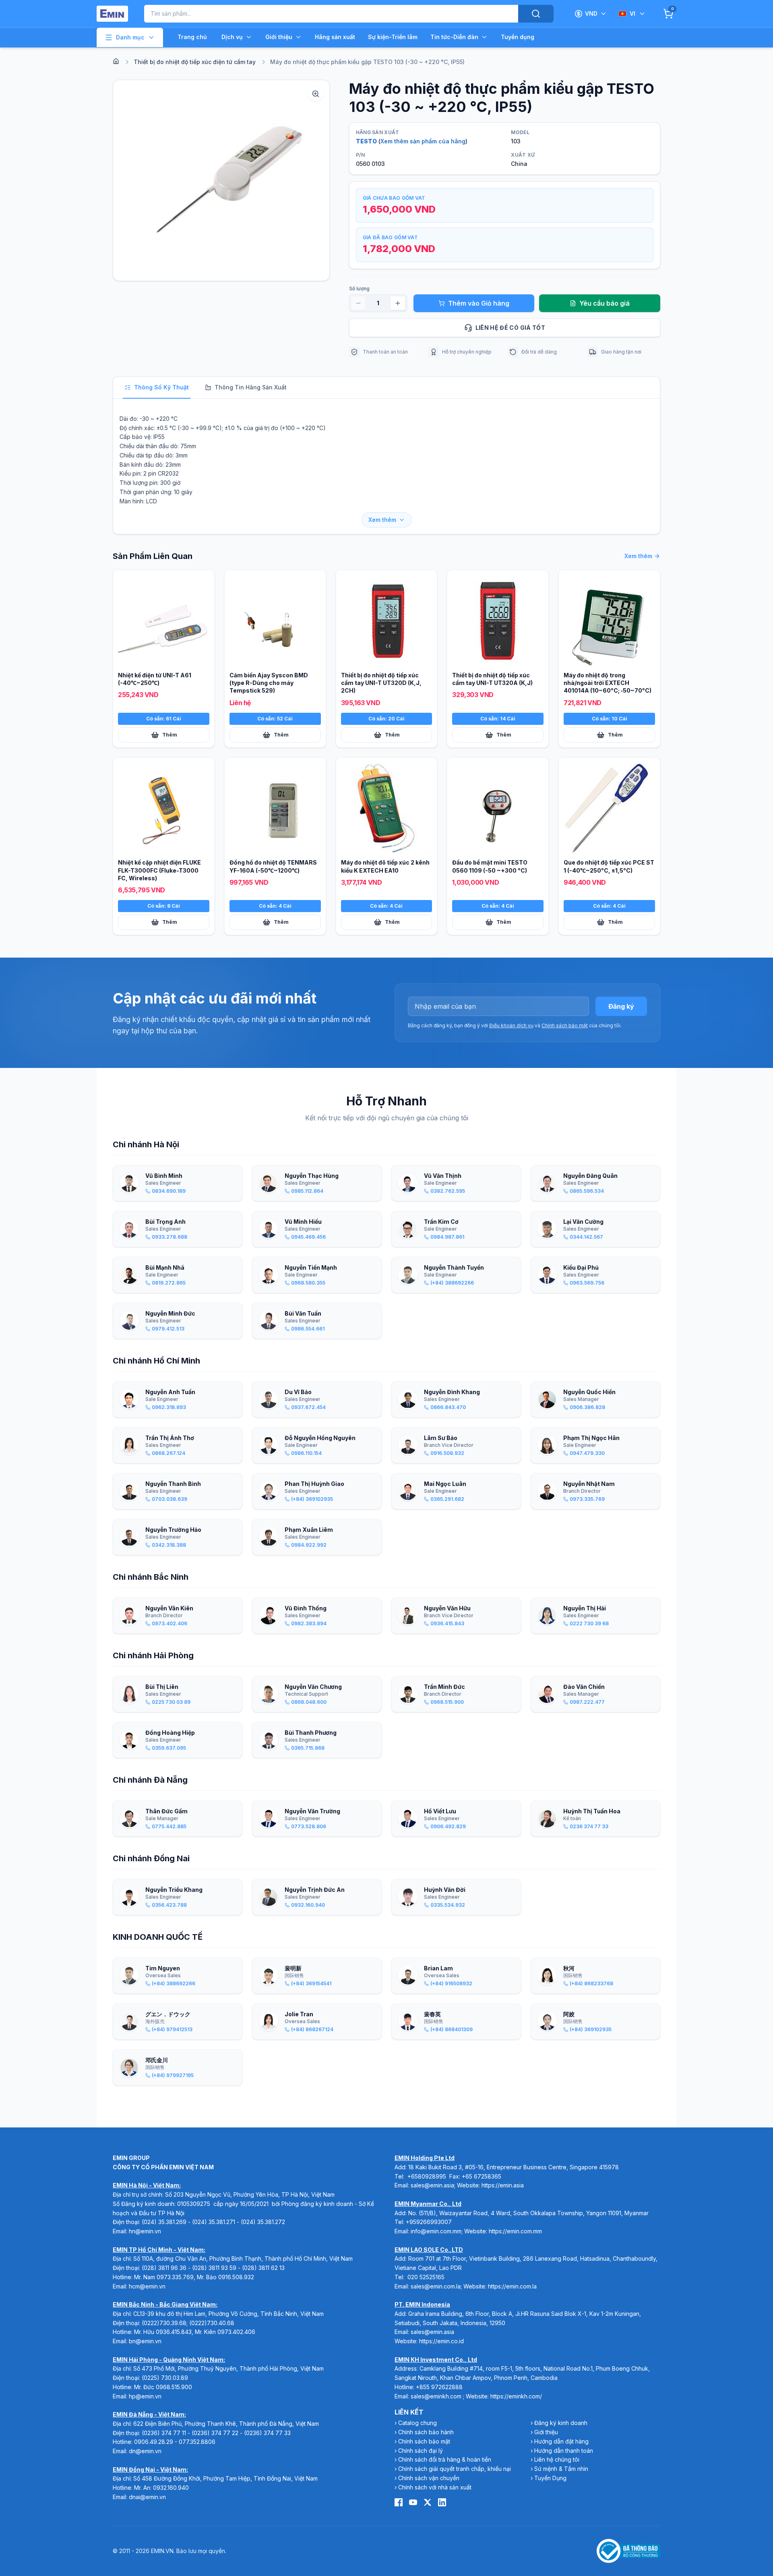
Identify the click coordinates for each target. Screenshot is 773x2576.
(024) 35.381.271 (214, 2222)
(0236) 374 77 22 (215, 2433)
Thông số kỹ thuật (161, 387)
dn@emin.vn (145, 2451)
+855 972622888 (439, 2387)
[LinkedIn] (442, 2502)
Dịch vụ (232, 37)
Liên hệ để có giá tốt (510, 328)
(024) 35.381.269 (164, 2222)
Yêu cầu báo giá (605, 303)
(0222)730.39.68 (164, 2323)
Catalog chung (418, 2423)
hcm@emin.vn (147, 2286)
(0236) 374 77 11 (164, 2433)
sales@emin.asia (432, 2185)
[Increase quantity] (398, 303)
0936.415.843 (174, 2332)
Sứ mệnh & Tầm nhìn (561, 2469)
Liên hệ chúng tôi (557, 2459)
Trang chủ (192, 37)
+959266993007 (429, 2222)
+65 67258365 (482, 2176)
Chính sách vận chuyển (429, 2478)
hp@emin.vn (145, 2396)
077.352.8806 (197, 2442)
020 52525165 (426, 2277)
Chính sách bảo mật (565, 1025)
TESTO (366, 141)
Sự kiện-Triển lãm (393, 37)
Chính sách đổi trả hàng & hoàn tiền (445, 2459)
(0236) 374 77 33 (267, 2433)
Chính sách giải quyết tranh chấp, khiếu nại (455, 2469)
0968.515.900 (174, 2387)
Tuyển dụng (518, 37)
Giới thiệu (279, 37)
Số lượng (359, 289)
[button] (221, 180)
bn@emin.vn (145, 2341)
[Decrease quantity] (358, 303)
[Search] (536, 14)
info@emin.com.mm (436, 2231)
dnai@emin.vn (147, 2497)
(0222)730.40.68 (213, 2323)
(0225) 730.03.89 (165, 2378)
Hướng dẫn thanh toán (564, 2451)
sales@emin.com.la (436, 2286)
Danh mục (130, 37)
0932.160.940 (171, 2488)
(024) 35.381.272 (263, 2222)
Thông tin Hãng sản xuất (251, 387)
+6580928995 (427, 2176)
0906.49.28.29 (154, 2442)
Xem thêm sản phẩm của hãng (423, 141)
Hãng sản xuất (335, 37)
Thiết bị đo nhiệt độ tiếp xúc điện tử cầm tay (195, 62)
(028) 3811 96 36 (164, 2268)
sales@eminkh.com (436, 2396)
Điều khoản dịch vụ (511, 1025)
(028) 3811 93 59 (214, 2268)
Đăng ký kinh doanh (561, 2423)
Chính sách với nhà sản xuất (435, 2487)
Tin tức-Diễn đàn (454, 37)
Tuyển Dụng (550, 2478)
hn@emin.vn (145, 2231)
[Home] (116, 61)
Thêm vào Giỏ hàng (479, 303)
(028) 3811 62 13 (263, 2268)
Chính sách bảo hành (426, 2432)
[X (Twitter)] (428, 2502)
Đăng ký (621, 1006)
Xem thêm (382, 520)
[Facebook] (399, 2502)
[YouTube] (413, 2502)
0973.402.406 (236, 2332)
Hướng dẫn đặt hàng (561, 2441)
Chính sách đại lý (421, 2451)
